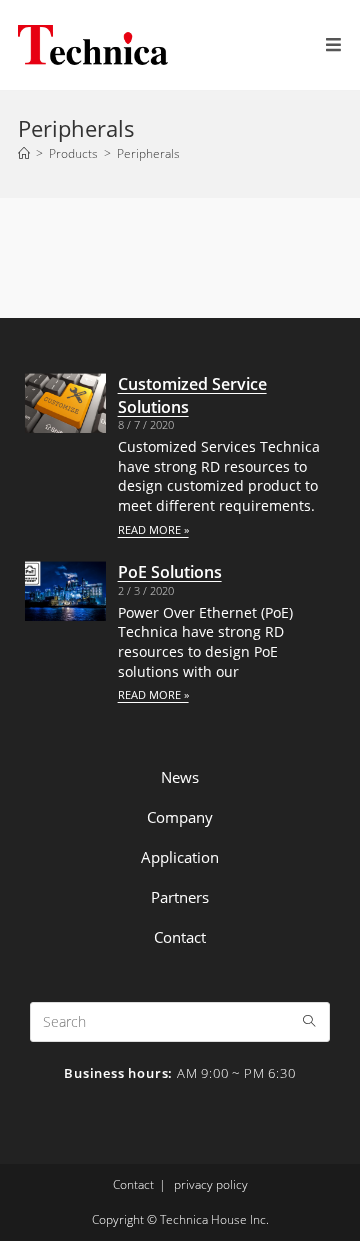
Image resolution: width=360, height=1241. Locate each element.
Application (180, 857)
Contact (180, 937)
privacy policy (211, 1184)
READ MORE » (153, 529)
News (180, 777)
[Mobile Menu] (334, 44)
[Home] (24, 153)
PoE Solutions (170, 572)
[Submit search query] (310, 1022)
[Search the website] (180, 1020)
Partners (180, 897)
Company (180, 817)
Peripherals (148, 153)
